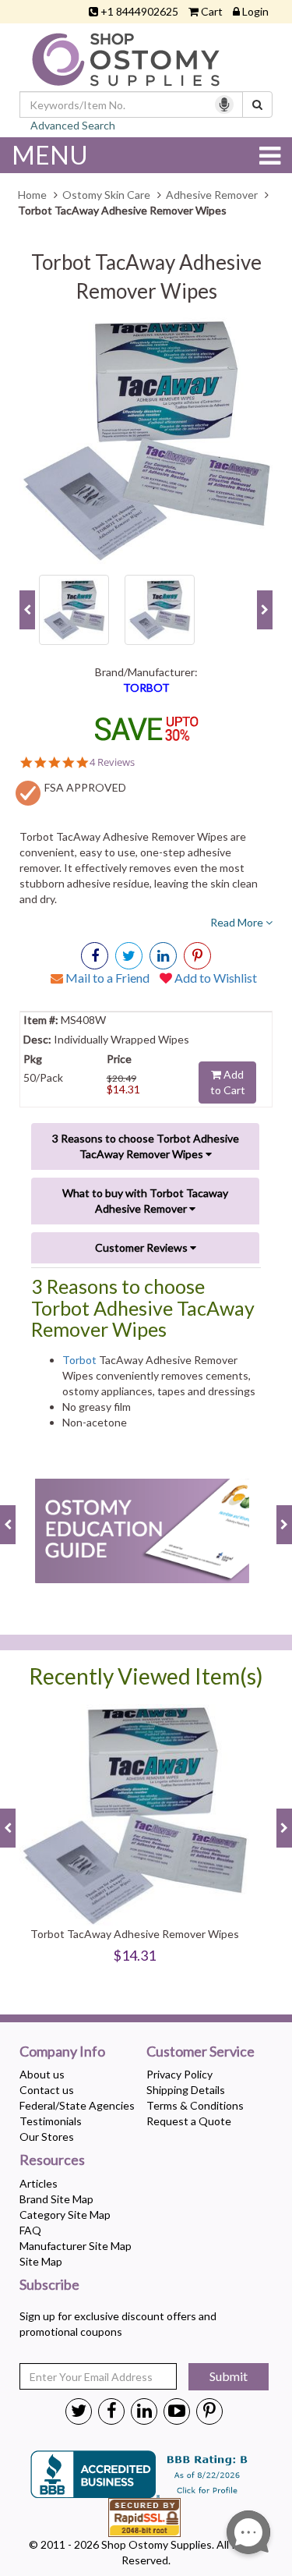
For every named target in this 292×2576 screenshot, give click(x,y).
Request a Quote (189, 2121)
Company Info (62, 2052)
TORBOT (146, 687)
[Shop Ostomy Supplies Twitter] (79, 2410)
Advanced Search (73, 125)
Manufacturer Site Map (76, 2246)
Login (255, 11)
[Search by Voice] (224, 105)
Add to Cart (228, 1082)
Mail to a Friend (106, 978)
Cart (212, 11)
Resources (52, 2160)
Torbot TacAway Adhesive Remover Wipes (135, 1934)
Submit (229, 2376)
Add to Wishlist (215, 978)
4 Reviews (112, 762)
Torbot (79, 1360)
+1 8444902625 (139, 11)
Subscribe (49, 2285)
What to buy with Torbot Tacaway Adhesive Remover (145, 1201)
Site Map (41, 2261)
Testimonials (51, 2121)
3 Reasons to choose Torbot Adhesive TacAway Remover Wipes (146, 1146)
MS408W (82, 1020)
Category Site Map (65, 2215)
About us (42, 2074)
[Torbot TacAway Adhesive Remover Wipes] (146, 440)
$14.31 (123, 1089)
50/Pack (43, 1077)
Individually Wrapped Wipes (120, 1039)
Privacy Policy (179, 2074)
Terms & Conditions (195, 2105)
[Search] (257, 105)
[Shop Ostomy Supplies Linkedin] (163, 956)
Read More (238, 922)
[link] (197, 956)
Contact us (47, 2090)
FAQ (30, 2230)
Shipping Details (186, 2090)
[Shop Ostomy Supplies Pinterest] (209, 2410)
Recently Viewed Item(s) (146, 1676)
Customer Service (201, 2052)
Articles (39, 2183)
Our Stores (47, 2137)
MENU (50, 155)
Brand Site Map (56, 2199)
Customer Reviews (142, 1247)
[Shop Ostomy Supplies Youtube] (177, 2410)
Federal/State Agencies (77, 2105)
